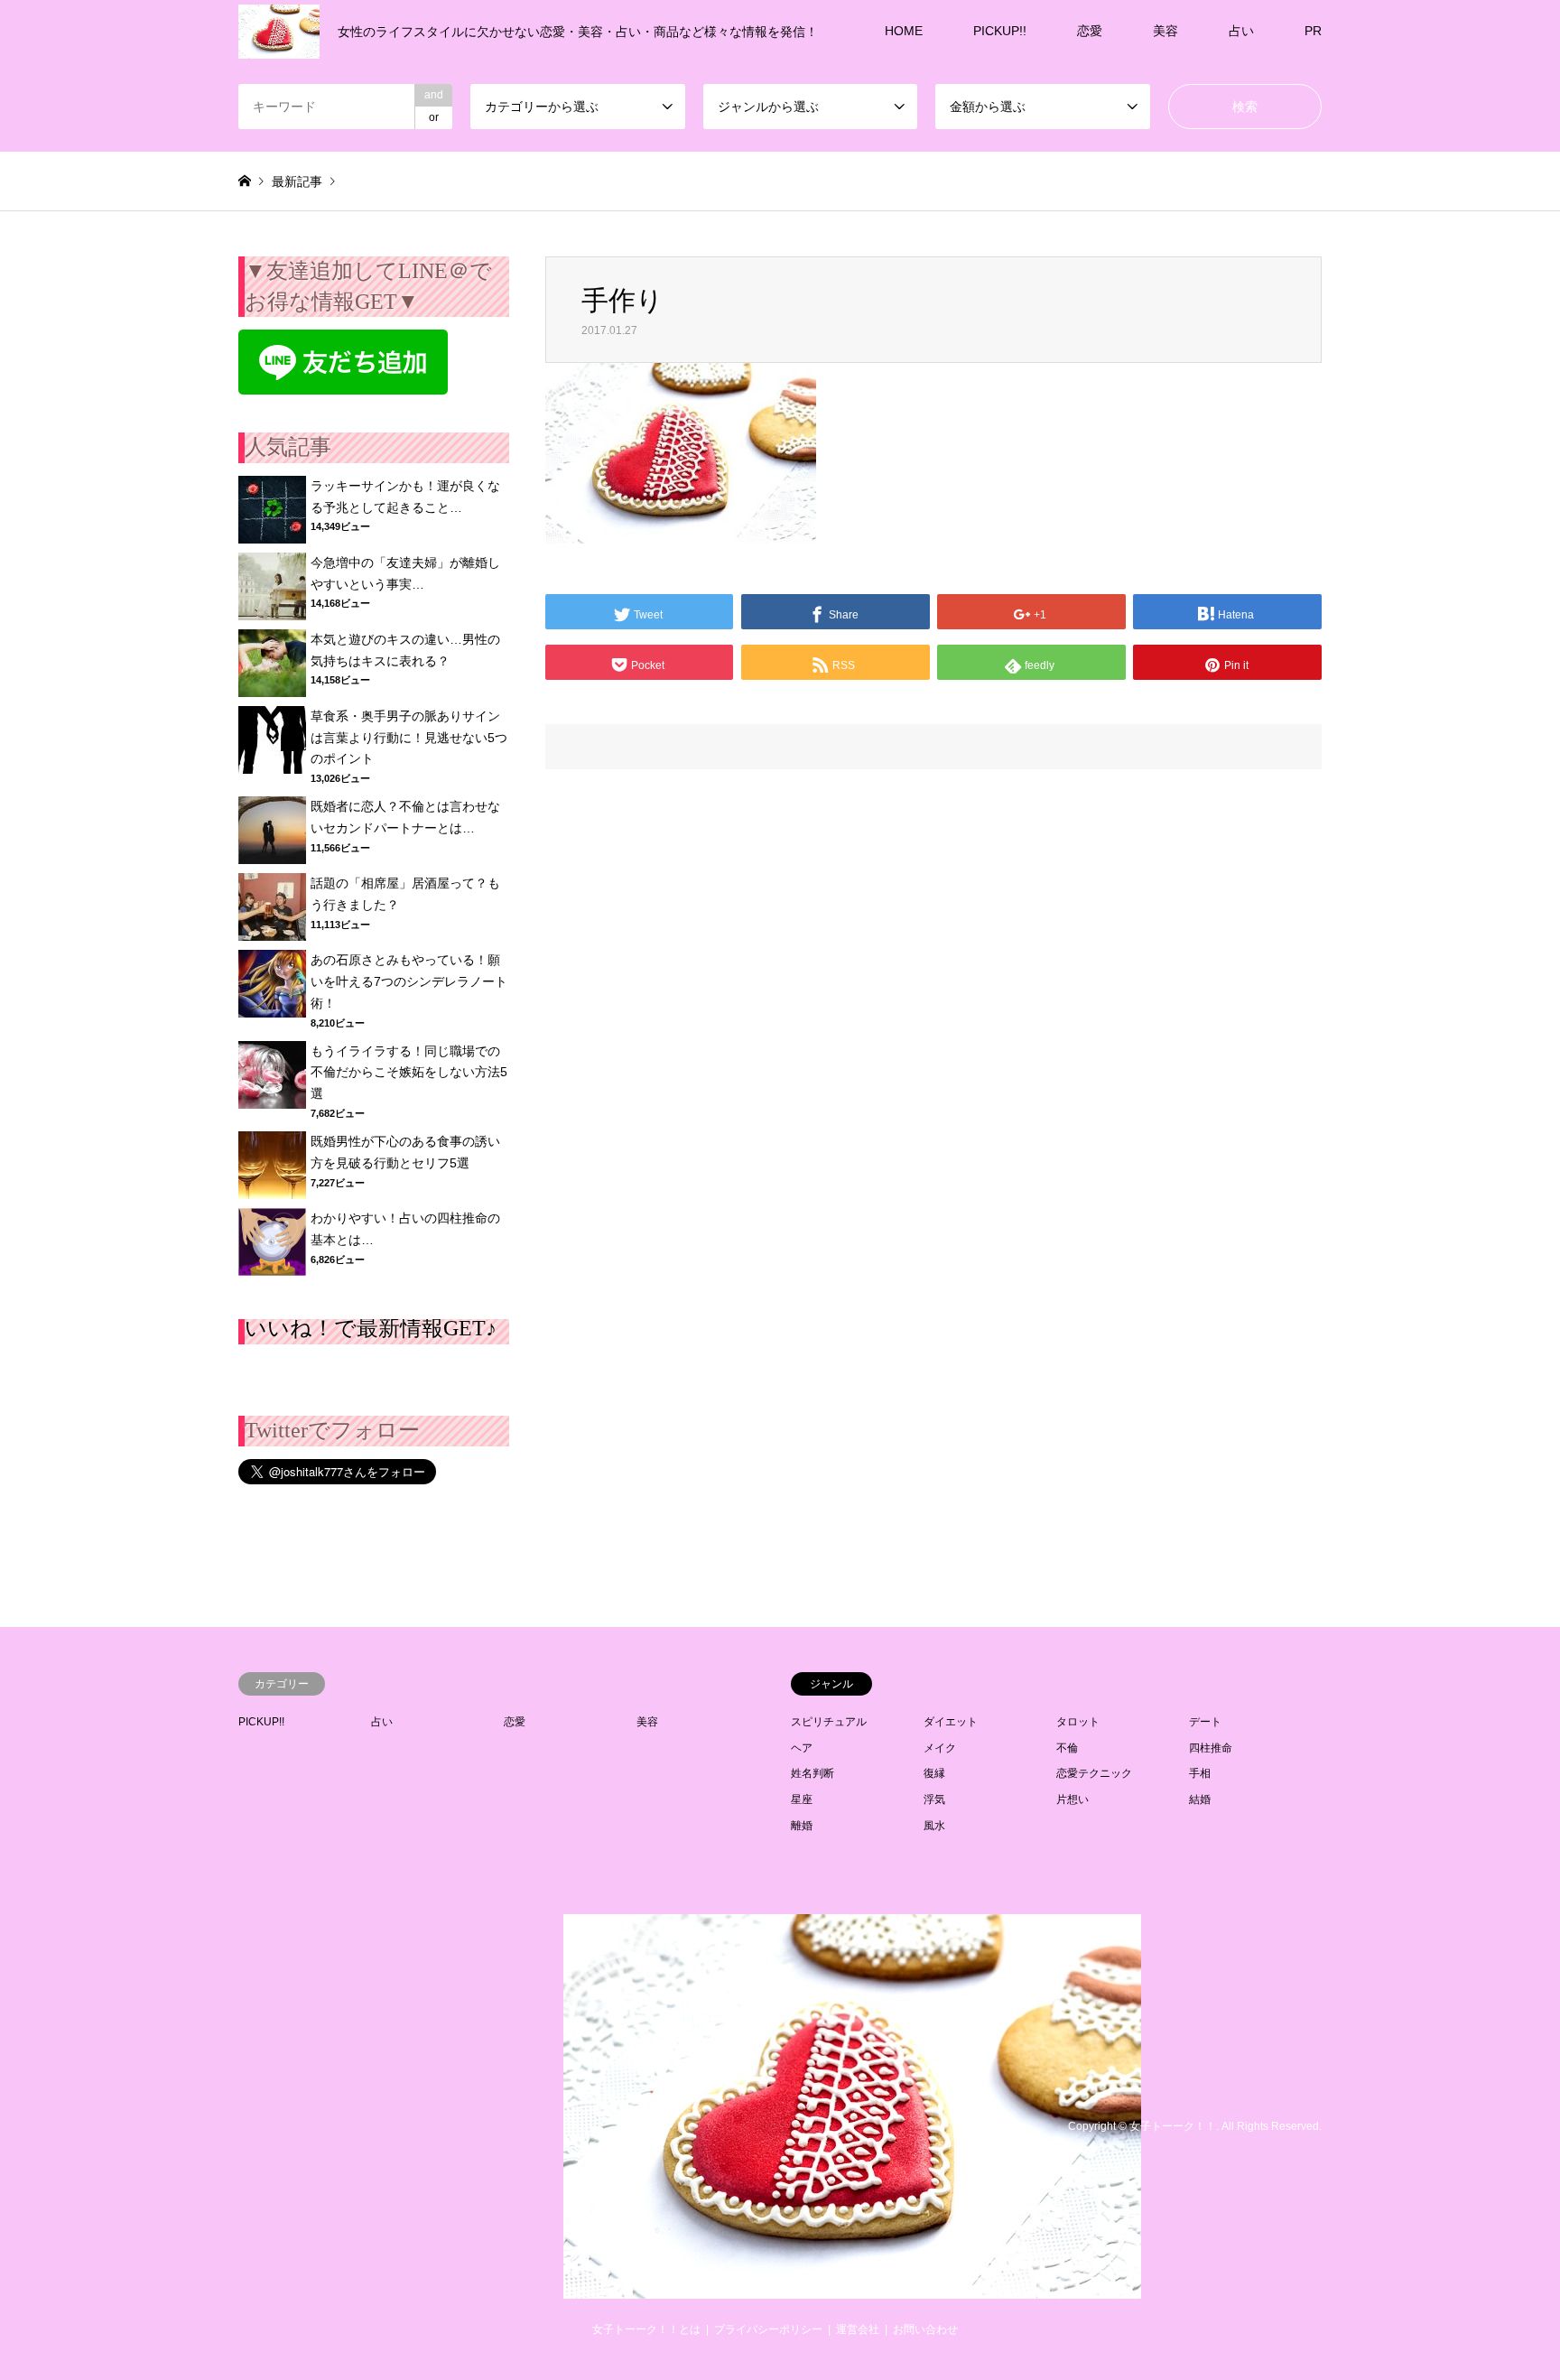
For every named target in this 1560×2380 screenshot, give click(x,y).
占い (1241, 31)
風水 (934, 1826)
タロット (1078, 1722)
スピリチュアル (829, 1722)
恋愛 (1090, 31)
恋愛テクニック (1094, 1773)
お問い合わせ (925, 2329)
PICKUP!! (1000, 31)
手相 (1200, 1773)
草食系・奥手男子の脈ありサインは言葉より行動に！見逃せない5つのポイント (409, 738)
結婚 (1200, 1799)
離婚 (802, 1826)
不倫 (1067, 1748)
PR (1313, 31)
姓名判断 (812, 1773)
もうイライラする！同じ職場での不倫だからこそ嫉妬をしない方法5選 (409, 1073)
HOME (904, 31)
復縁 (934, 1773)
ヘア (802, 1748)
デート (1205, 1722)
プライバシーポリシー (768, 2329)
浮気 (934, 1799)
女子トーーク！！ (1173, 2127)
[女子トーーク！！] (852, 2288)
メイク (940, 1748)
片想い (1072, 1799)
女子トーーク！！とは (646, 2329)
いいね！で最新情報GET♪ (371, 1328)
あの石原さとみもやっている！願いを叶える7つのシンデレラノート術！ (409, 981)
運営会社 (858, 2329)
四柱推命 (1211, 1748)
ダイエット (951, 1722)
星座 (802, 1799)
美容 (1165, 31)
